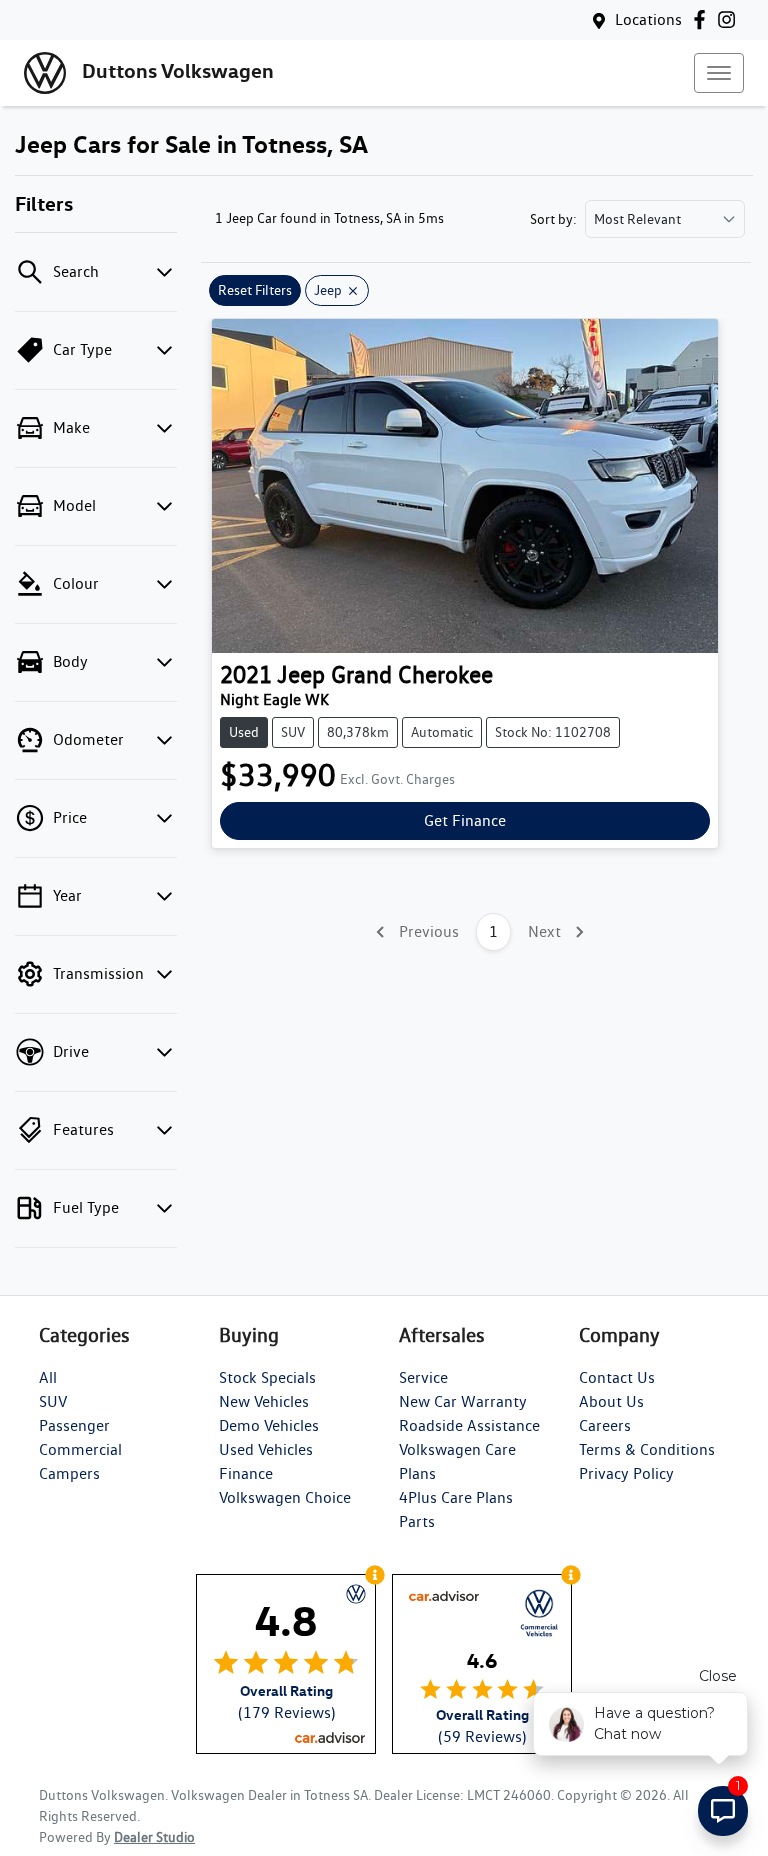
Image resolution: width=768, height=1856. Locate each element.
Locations (648, 19)
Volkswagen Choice (285, 1497)
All (48, 1377)
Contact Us (617, 1377)
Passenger (74, 1425)
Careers (605, 1425)
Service (423, 1377)
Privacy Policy (626, 1473)
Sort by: (553, 219)
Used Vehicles (266, 1449)
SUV (53, 1401)
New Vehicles (264, 1401)
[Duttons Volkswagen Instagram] (730, 19)
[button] (719, 73)
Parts (417, 1521)
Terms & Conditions (647, 1449)
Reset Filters (255, 290)
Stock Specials (267, 1377)
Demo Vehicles (269, 1425)
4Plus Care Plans (456, 1497)
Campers (69, 1473)
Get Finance (465, 820)
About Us (611, 1401)
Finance (246, 1473)
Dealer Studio (154, 1837)
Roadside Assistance (469, 1425)
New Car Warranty (463, 1401)
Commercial (80, 1449)
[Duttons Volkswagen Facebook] (703, 19)
